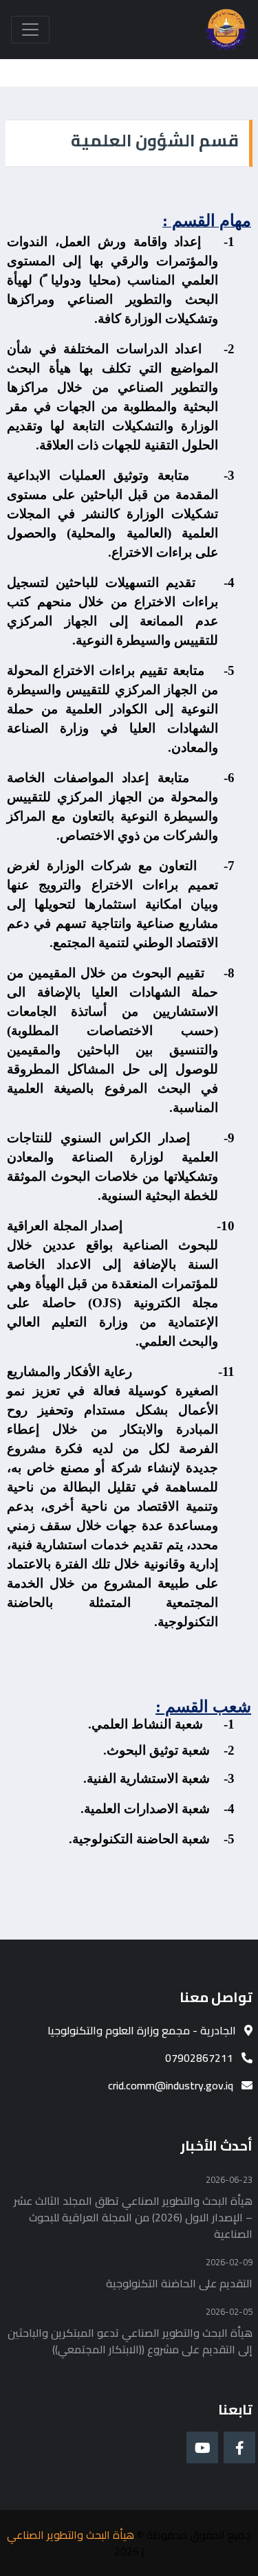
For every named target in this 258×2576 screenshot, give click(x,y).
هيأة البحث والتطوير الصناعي (71, 2535)
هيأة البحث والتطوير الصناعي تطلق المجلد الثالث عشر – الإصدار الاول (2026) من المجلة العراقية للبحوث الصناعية (133, 2217)
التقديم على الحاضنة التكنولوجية (179, 2283)
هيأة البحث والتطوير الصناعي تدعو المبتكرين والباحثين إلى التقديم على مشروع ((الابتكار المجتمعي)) (130, 2341)
